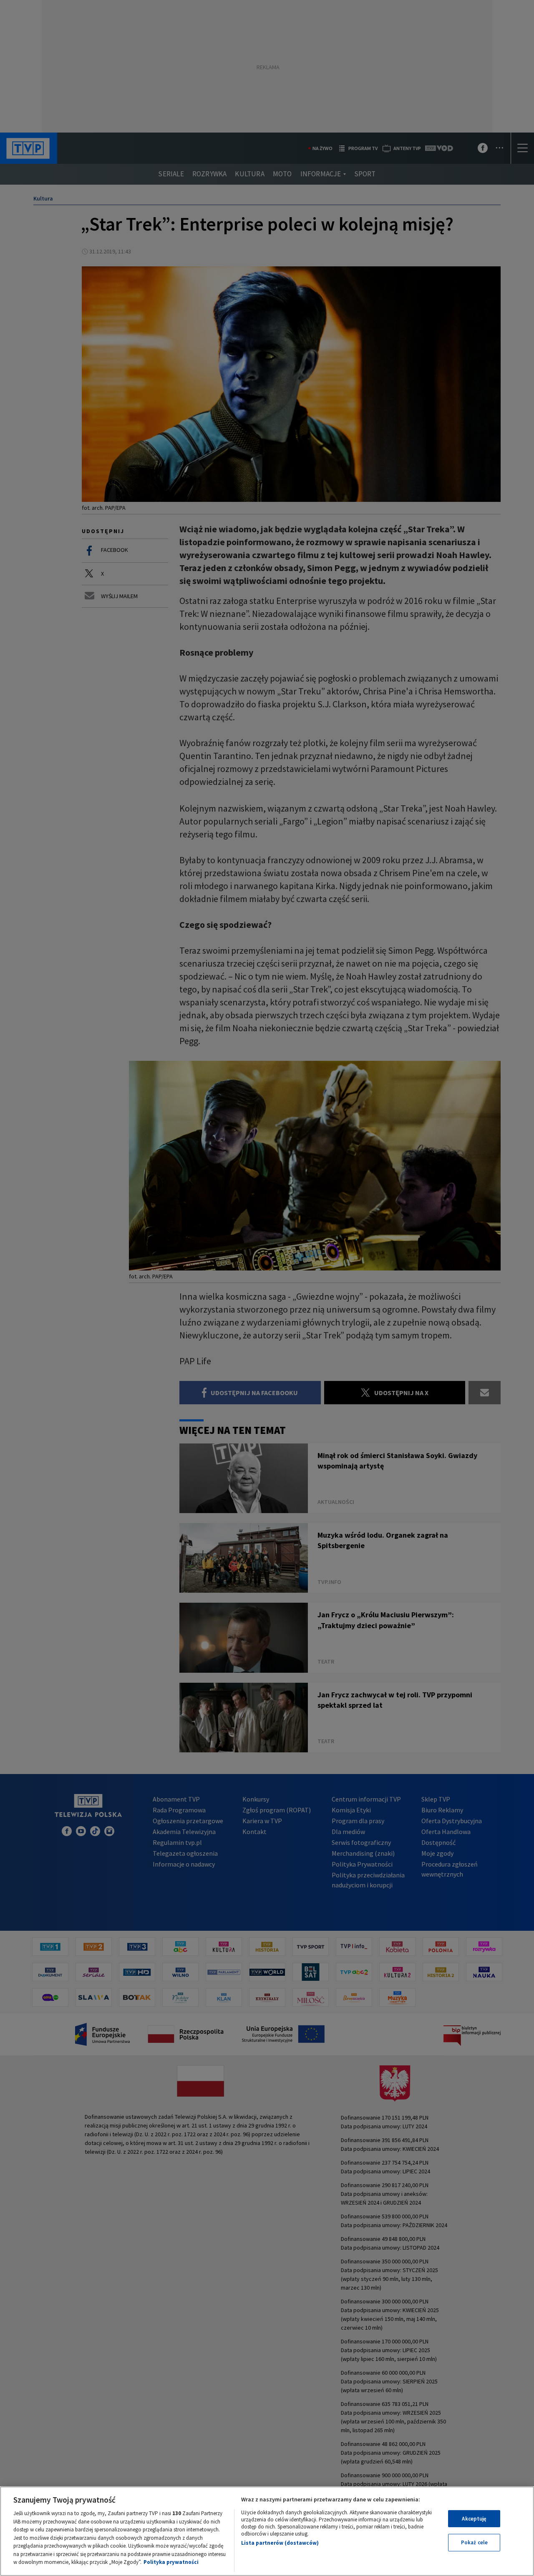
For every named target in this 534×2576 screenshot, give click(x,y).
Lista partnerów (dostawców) (280, 2543)
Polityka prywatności (171, 2562)
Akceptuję (474, 2519)
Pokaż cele (474, 2542)
